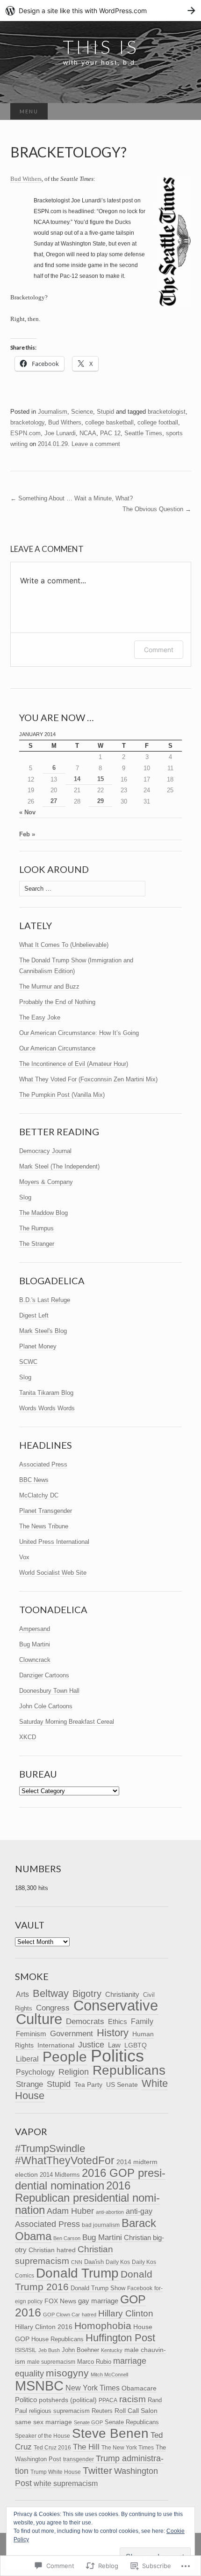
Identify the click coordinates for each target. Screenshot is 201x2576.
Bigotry (87, 1994)
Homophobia (103, 2326)
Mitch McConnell (109, 2375)
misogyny (67, 2373)
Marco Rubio (94, 2362)
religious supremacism (59, 2411)
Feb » (27, 834)
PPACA (108, 2400)
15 (100, 779)
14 (77, 779)
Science (82, 412)
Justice (91, 2045)
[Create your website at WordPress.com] (100, 11)
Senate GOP (88, 2422)
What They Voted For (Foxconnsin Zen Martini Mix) (88, 1079)
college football (158, 422)
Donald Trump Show (98, 2288)
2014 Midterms (60, 2175)
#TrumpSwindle (50, 2148)
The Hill (86, 2447)
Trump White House (56, 2472)
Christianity (122, 1994)
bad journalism (101, 2225)
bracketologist (167, 412)
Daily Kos (118, 2262)
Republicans (129, 2070)
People (65, 2057)
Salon (149, 2411)
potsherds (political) (68, 2400)
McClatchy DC (39, 1495)
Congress (53, 2008)
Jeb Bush (49, 2350)
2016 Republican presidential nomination (87, 2198)
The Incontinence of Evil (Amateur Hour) (74, 1064)
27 (54, 801)
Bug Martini (35, 1644)
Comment (159, 650)
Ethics (118, 2022)
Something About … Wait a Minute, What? (72, 498)
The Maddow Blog (43, 1213)
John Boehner (80, 2350)
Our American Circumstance (57, 1048)
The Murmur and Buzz (49, 986)
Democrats (85, 2021)
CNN (77, 2262)
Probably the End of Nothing (57, 1002)
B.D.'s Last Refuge (45, 1300)
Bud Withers (26, 179)
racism (133, 2399)
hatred (89, 2315)
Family (142, 2021)
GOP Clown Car (61, 2315)
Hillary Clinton (126, 2313)
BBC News (34, 1480)
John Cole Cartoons (46, 1706)
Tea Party (88, 2085)
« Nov (27, 812)
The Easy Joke (40, 1017)
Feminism (31, 2034)
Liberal (27, 2059)
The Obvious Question (157, 509)
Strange (29, 2084)
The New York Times (128, 2448)
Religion (74, 2072)
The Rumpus (36, 1228)
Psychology (35, 2072)
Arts (22, 1994)
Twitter (97, 2470)
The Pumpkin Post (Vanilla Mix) (62, 1095)
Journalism (53, 412)
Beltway (51, 1993)
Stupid (105, 412)
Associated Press (43, 1464)
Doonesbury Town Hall (49, 1691)
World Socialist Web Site (53, 1573)
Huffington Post (120, 2338)
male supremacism (51, 2362)
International (56, 2045)
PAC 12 (110, 433)
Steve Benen (110, 2433)
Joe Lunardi (60, 433)
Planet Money (38, 1346)
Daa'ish (94, 2262)
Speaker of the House (43, 2436)
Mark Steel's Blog (43, 1331)
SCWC (28, 1362)
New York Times (93, 2388)
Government (72, 2034)
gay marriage (98, 2301)
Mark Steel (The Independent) (59, 1166)
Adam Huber (70, 2211)
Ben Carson (67, 2238)
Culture (39, 2019)
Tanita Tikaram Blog (46, 1393)
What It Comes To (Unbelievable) (64, 945)
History (113, 2033)
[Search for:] (181, 112)
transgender (79, 2459)
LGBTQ (136, 2045)
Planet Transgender (46, 1511)
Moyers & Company (46, 1182)
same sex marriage (43, 2422)
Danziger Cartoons (44, 1675)
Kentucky (112, 2350)
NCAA (88, 433)
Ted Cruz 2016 (52, 2447)
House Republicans (57, 2339)
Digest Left (34, 1315)
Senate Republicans (132, 2422)
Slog (25, 1197)
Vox (24, 1557)
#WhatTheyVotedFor (65, 2160)
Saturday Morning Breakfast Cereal (67, 1722)
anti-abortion (110, 2212)
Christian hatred (52, 2250)
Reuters (102, 2411)
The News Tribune (44, 1526)
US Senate (122, 2085)
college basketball (109, 422)
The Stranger (37, 1244)
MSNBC (39, 2386)
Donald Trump (77, 2273)
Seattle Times (143, 433)
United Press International (54, 1542)
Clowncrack (35, 1660)
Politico (26, 2400)
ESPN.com (25, 433)
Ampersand (35, 1629)
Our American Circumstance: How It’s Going (79, 1033)
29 (100, 801)
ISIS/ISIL (26, 2350)
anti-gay (139, 2211)
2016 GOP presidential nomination (90, 2179)
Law (114, 2045)
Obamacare (139, 2388)
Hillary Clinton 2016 (44, 2327)
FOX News (60, 2301)
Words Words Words (47, 1408)
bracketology (27, 422)
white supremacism (66, 2483)
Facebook (140, 2288)
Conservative (116, 2006)
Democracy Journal (45, 1151)
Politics (117, 2056)
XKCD (28, 1737)
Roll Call (127, 2411)
